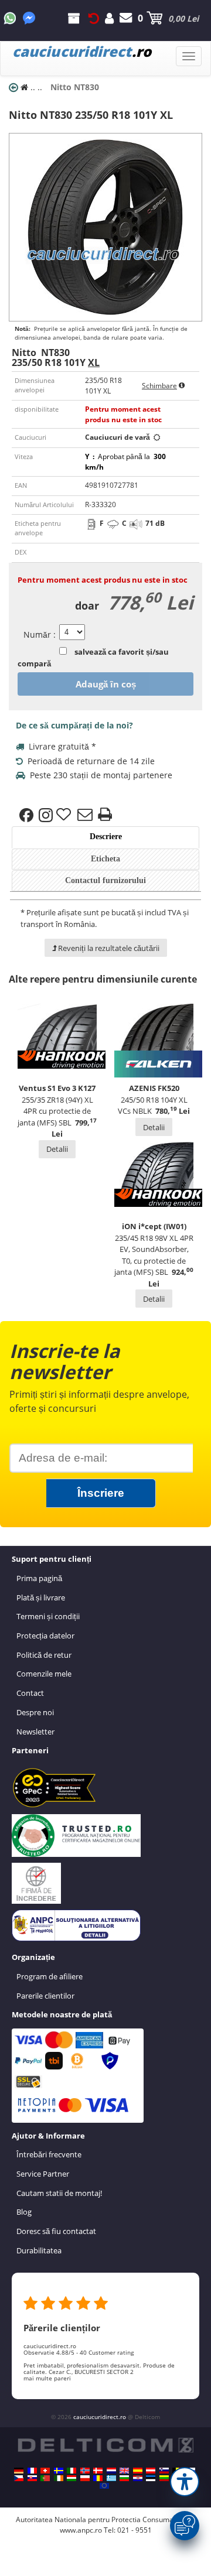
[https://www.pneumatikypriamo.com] (32, 2478)
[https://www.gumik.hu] (72, 2478)
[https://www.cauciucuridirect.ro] (98, 2478)
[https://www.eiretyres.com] (59, 2478)
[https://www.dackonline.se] (59, 2471)
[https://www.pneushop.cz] (19, 2478)
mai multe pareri (47, 2378)
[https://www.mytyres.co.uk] (124, 2471)
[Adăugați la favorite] (65, 815)
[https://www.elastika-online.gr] (111, 2478)
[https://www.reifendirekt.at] (151, 2471)
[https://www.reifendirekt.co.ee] (151, 2478)
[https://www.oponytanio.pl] (85, 2478)
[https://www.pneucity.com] (45, 2478)
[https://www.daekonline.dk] (98, 2471)
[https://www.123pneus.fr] (32, 2471)
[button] (185, 2482)
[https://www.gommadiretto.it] (72, 2471)
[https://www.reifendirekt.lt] (164, 2478)
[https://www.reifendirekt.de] (19, 2471)
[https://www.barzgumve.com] (124, 2478)
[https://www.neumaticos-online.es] (138, 2471)
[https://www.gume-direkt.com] (164, 2471)
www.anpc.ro (81, 2530)
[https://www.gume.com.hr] (138, 2478)
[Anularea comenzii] (94, 18)
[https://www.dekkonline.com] (85, 2471)
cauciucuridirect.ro (100, 2417)
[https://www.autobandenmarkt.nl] (111, 2471)
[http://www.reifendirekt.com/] (104, 2486)
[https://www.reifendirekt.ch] (45, 2471)
